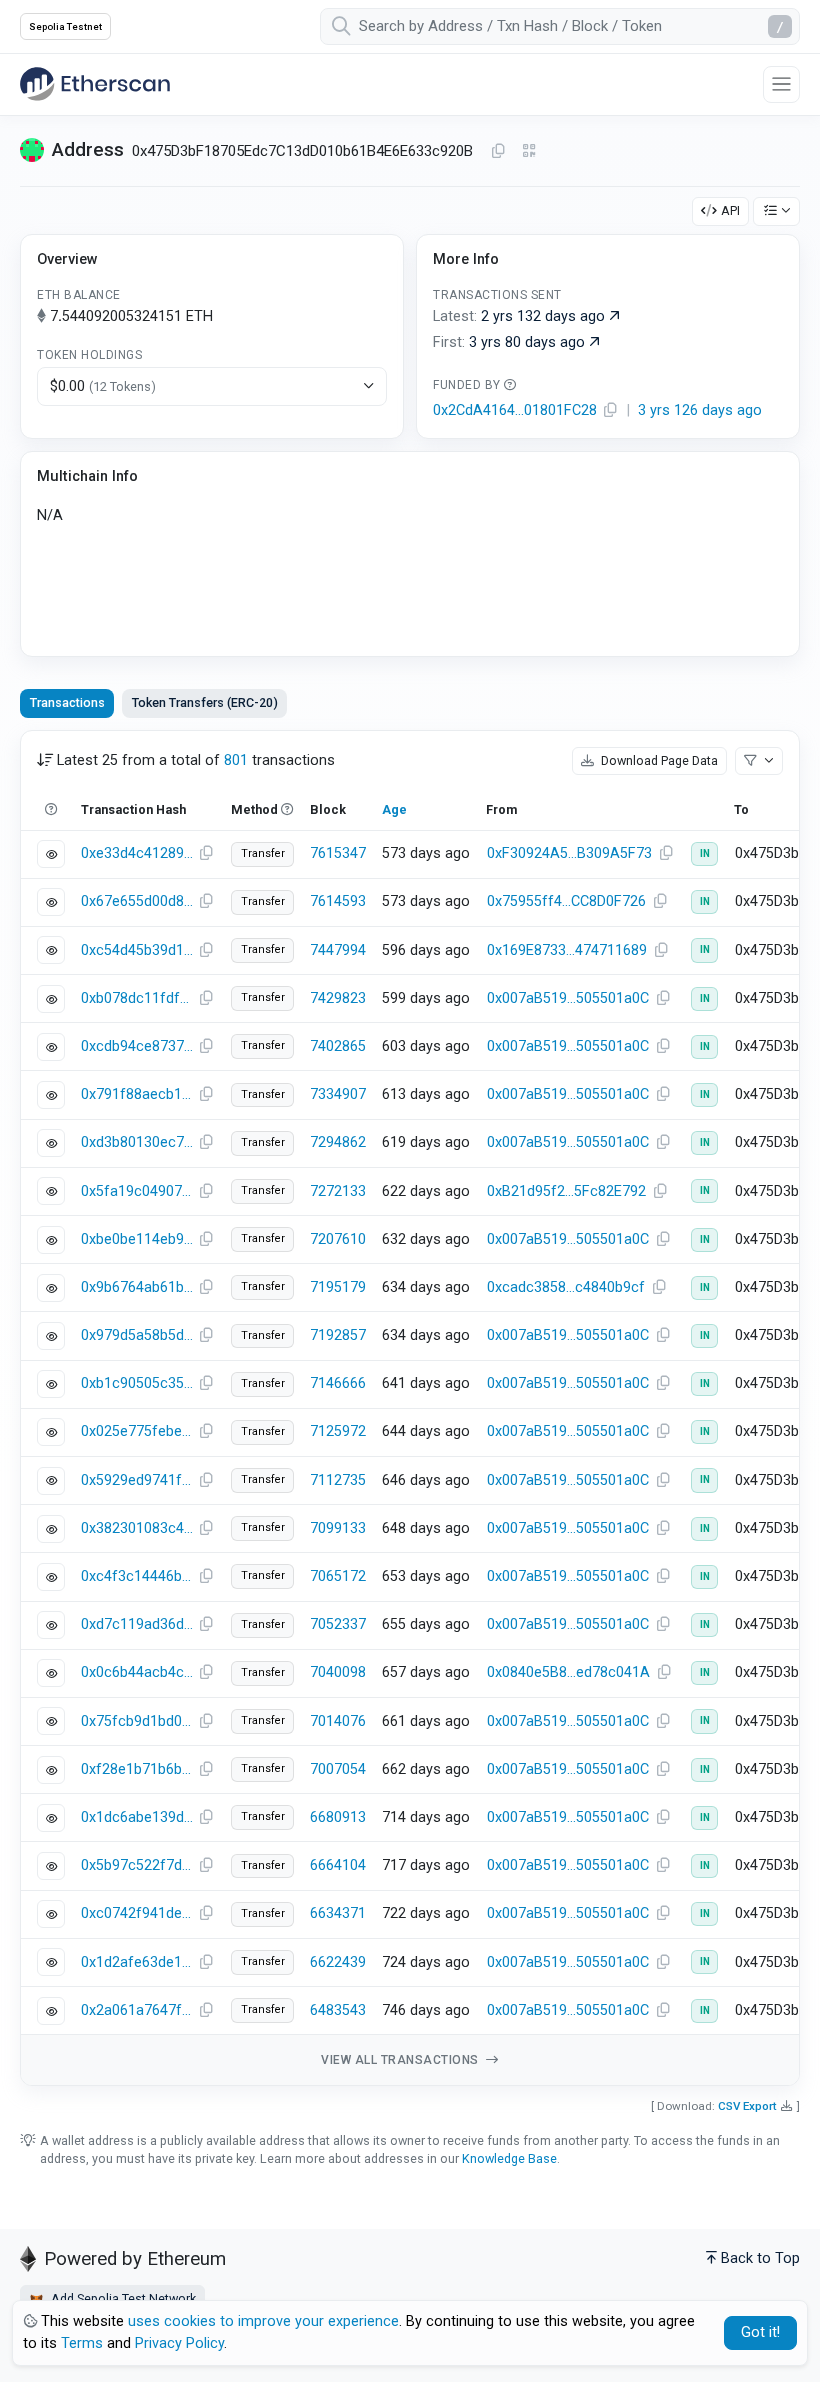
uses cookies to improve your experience (263, 2321)
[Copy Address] (498, 152)
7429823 (338, 998)
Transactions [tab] (67, 702)
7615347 (338, 853)
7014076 (338, 1721)
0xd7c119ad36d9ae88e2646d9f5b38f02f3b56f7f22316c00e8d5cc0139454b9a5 (137, 1624)
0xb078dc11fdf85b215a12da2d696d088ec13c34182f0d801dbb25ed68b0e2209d (137, 998)
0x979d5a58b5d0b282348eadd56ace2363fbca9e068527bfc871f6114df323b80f (137, 1335)
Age (394, 809)
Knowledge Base (509, 2158)
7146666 (338, 1383)
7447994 (338, 950)
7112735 (338, 1480)
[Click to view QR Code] (529, 151)
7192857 (338, 1335)
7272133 (338, 1191)
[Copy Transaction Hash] (206, 854)
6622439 (338, 1962)
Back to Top (760, 2258)
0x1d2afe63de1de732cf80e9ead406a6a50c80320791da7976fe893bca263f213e (137, 1962)
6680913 (338, 1817)
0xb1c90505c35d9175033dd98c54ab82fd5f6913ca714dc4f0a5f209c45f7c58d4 (137, 1383)
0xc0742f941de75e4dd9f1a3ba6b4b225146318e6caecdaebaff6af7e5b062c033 (137, 1913)
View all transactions (401, 2060)
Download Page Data (658, 760)
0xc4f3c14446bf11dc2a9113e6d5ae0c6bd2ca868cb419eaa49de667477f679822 (137, 1576)
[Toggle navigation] (781, 84)
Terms (82, 2343)
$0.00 (103, 386)
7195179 (338, 1287)
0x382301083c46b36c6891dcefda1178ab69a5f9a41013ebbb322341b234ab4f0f (137, 1528)
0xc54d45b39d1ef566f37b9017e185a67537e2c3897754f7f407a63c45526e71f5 (137, 950)
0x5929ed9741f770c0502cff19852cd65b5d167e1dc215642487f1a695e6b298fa (137, 1480)
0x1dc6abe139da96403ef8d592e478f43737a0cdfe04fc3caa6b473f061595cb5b (137, 1817)
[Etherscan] (95, 84)
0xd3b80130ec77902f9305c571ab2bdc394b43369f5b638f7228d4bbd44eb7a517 (137, 1142)
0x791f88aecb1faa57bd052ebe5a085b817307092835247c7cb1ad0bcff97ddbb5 (137, 1094)
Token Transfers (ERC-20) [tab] (205, 702)
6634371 (338, 1913)
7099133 (338, 1528)
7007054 (338, 1769)
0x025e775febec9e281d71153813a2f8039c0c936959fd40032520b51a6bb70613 (137, 1431)
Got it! (760, 2332)
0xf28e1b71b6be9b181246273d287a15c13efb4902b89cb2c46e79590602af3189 (137, 1769)
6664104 (338, 1865)
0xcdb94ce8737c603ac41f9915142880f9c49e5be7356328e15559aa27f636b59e (137, 1046)
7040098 (338, 1672)
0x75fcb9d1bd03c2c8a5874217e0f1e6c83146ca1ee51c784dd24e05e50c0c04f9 (137, 1721)
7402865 (338, 1046)
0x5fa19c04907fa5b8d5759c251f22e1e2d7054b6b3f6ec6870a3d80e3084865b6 (137, 1191)
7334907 (338, 1094)
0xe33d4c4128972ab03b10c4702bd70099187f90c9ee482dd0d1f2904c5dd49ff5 (137, 853)
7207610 (338, 1239)
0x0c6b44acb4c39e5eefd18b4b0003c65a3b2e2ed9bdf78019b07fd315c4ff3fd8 (137, 1672)
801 (236, 760)
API (730, 210)
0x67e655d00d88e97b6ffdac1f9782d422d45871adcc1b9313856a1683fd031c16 (137, 901)
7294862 (338, 1142)
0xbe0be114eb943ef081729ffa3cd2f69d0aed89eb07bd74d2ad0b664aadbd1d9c (137, 1239)
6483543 (338, 2010)
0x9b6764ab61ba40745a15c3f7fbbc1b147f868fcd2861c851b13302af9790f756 (137, 1287)
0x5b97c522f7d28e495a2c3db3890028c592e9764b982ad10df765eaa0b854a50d (137, 1865)
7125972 (338, 1431)
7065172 (338, 1576)
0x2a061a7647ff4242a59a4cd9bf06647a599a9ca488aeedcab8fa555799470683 (137, 2010)
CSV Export (747, 2106)
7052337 (338, 1624)
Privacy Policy (179, 2343)
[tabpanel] (410, 1408)
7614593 (338, 901)
